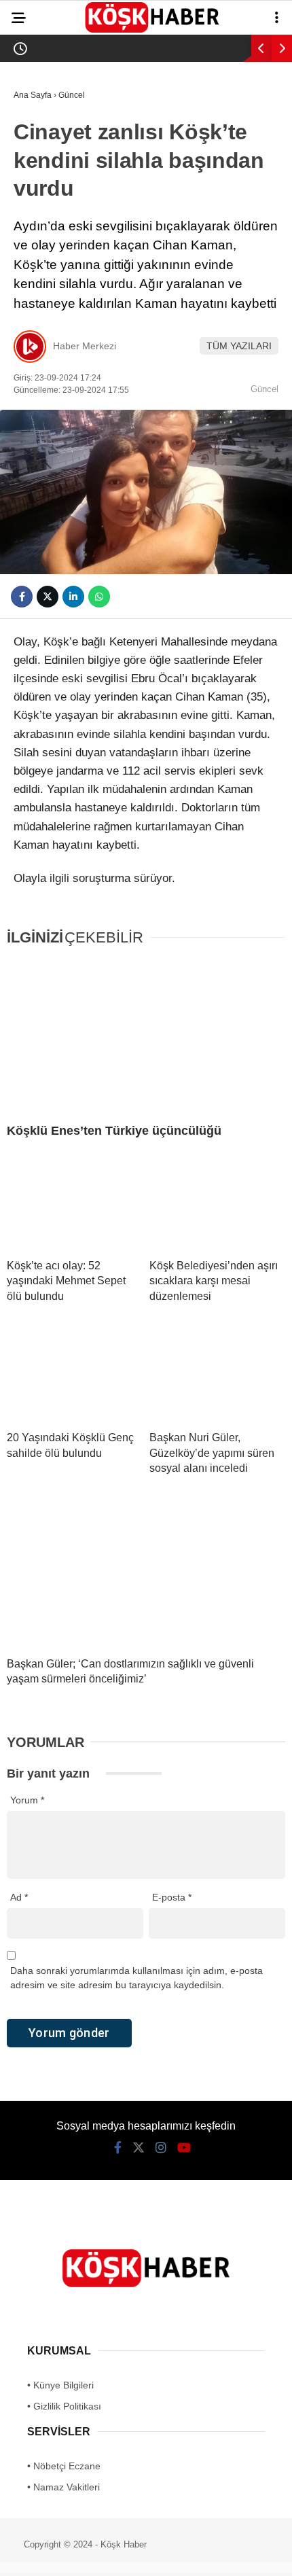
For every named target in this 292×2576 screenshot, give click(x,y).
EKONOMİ (41, 222)
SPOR (33, 250)
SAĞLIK (37, 195)
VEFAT (34, 277)
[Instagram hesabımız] (140, 2554)
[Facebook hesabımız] (48, 2554)
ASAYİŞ (37, 140)
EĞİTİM (36, 167)
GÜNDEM (40, 112)
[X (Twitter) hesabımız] (94, 2554)
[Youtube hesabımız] (186, 2554)
